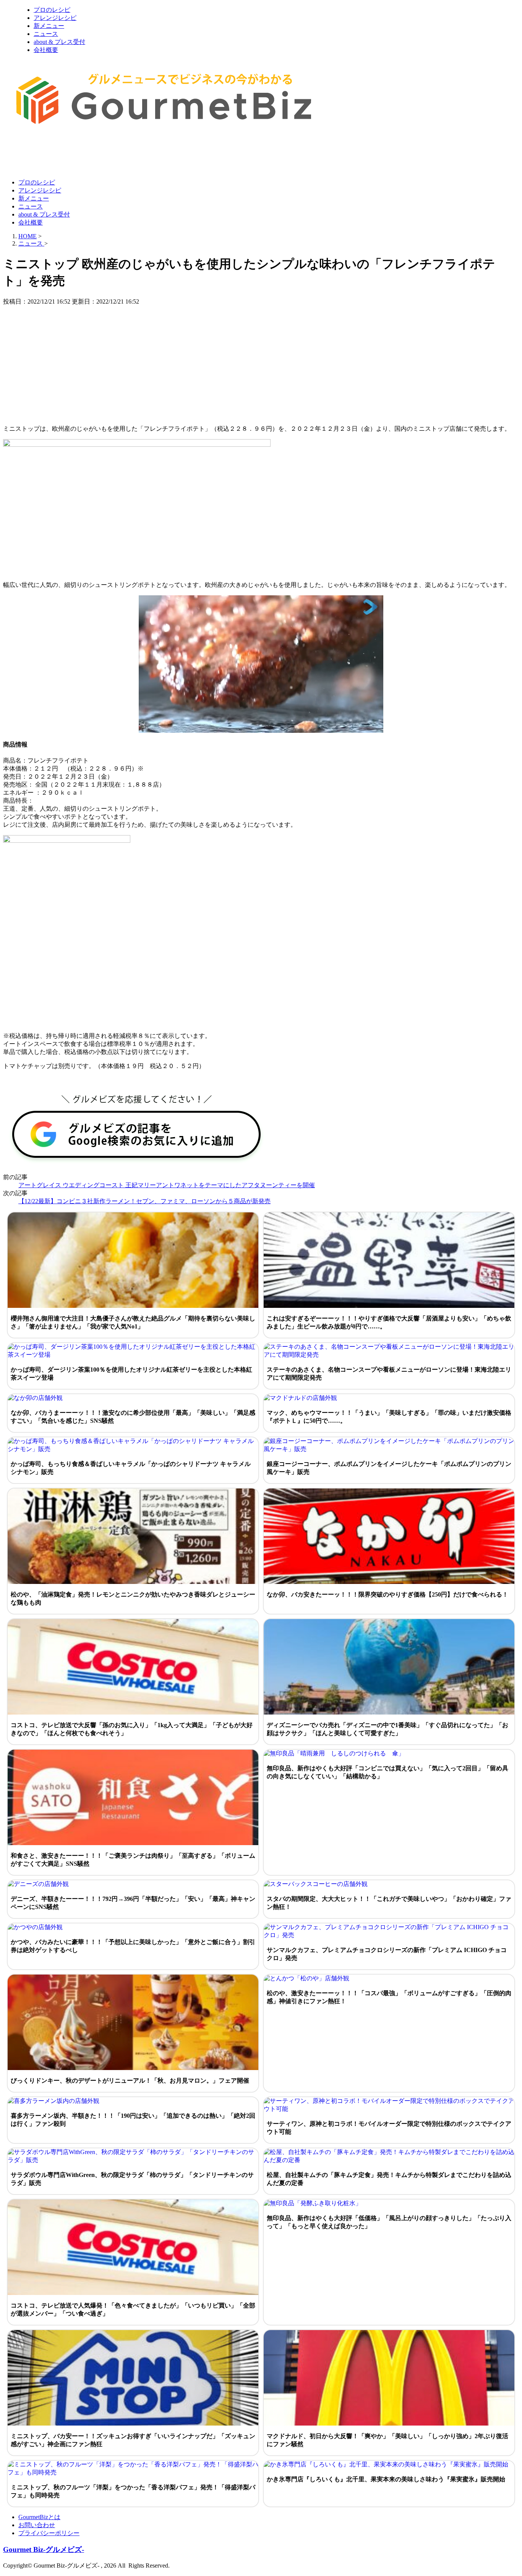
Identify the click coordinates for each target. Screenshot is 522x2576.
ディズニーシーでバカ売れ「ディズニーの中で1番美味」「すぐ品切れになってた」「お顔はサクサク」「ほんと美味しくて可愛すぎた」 (387, 1729)
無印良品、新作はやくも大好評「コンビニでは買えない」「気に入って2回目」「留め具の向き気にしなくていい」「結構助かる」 (387, 1772)
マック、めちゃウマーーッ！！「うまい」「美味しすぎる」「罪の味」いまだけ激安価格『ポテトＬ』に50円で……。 (389, 1417)
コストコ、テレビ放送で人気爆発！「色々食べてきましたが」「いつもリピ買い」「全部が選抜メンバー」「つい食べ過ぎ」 (133, 2309)
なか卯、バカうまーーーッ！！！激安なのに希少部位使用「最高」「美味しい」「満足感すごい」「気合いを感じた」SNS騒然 (133, 1417)
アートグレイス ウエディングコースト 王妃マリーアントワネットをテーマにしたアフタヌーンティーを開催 (167, 1185)
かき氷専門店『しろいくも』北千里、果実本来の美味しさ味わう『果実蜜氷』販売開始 (386, 2479)
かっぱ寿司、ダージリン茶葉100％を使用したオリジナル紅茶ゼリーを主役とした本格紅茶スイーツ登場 (131, 1374)
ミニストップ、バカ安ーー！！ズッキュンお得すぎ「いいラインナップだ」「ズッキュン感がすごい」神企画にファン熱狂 (133, 2440)
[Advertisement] (142, 154)
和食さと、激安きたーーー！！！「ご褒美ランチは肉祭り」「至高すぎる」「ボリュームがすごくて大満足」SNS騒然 (133, 1860)
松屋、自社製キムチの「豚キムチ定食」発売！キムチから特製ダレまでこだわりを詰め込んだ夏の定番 (389, 2179)
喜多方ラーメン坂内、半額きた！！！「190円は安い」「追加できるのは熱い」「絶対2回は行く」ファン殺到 (133, 2120)
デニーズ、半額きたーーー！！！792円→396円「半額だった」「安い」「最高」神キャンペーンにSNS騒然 (133, 1903)
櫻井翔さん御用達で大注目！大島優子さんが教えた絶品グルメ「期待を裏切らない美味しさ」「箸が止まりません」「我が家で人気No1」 (133, 1322)
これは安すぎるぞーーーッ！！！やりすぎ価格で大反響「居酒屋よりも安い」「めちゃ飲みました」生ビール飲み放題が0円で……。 (389, 1322)
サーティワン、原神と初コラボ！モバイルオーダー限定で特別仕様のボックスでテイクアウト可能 (389, 2128)
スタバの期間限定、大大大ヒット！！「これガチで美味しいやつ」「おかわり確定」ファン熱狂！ (389, 1903)
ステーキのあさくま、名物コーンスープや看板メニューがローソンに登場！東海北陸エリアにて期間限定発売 (389, 1374)
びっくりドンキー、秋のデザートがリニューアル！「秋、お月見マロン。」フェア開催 (130, 2081)
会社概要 (46, 50)
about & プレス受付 (59, 42)
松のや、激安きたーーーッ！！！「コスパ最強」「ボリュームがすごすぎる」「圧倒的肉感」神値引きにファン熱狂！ (389, 1997)
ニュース (46, 34)
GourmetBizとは (39, 2517)
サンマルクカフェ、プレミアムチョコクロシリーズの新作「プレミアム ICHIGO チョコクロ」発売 (387, 1954)
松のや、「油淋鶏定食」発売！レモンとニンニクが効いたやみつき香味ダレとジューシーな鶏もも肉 (133, 1598)
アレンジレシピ (55, 18)
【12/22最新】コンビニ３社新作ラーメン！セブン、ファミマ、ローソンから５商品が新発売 (144, 1201)
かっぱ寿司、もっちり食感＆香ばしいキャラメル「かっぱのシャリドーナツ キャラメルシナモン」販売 (131, 1468)
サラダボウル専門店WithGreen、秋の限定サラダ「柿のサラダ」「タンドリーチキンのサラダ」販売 (132, 2179)
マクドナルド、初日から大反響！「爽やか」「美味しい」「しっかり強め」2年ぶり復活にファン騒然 (387, 2440)
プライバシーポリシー (49, 2533)
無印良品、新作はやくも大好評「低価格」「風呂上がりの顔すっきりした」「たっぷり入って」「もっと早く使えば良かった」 (389, 2222)
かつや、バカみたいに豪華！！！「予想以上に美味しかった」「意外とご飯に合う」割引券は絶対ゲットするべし (133, 1946)
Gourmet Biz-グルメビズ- (44, 2549)
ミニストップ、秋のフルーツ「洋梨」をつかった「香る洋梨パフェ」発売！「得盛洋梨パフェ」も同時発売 (133, 2491)
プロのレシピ (52, 10)
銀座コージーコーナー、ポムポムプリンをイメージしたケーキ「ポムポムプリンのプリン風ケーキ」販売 (389, 1468)
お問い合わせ (37, 2525)
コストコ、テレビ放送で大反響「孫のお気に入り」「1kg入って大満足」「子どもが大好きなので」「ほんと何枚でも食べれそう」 (132, 1729)
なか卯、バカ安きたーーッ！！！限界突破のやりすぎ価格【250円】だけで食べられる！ (387, 1594)
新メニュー (49, 26)
